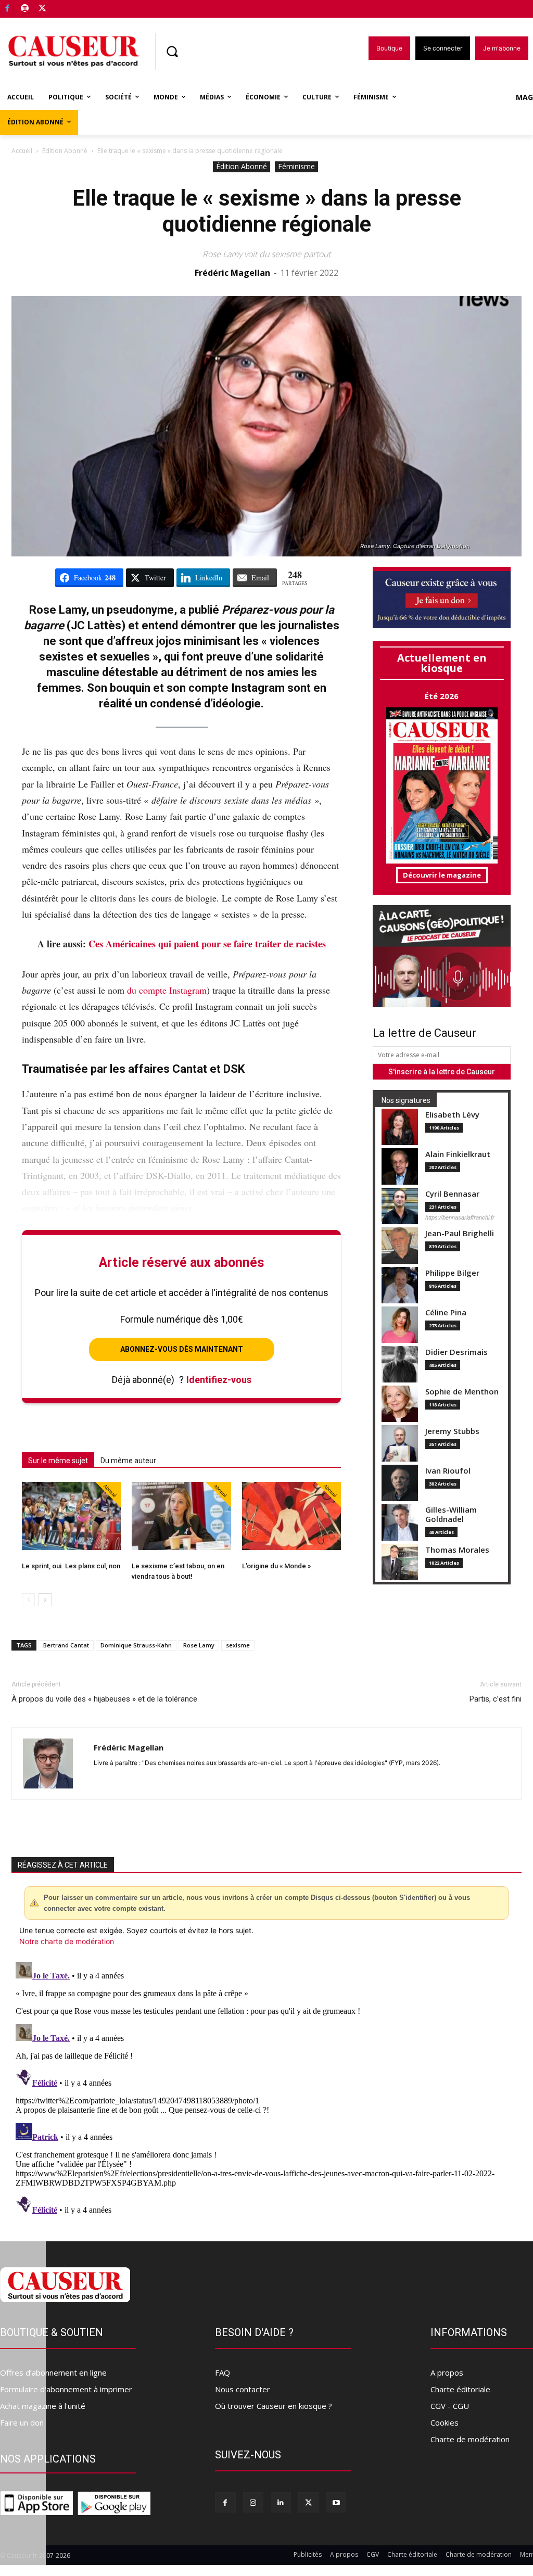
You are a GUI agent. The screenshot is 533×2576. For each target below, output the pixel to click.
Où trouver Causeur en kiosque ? (274, 2406)
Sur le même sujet (58, 1461)
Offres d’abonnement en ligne (53, 2372)
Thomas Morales (457, 1550)
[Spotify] (25, 9)
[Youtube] (336, 2502)
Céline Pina (446, 1312)
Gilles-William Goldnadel (451, 1514)
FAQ (223, 2372)
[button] (172, 52)
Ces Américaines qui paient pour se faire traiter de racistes (207, 944)
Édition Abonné (65, 151)
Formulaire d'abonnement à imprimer (66, 2389)
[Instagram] (253, 2502)
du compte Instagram (167, 990)
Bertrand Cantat (66, 1645)
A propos (447, 2372)
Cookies (445, 2422)
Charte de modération (470, 2439)
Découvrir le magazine (442, 875)
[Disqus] (266, 2088)
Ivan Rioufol (448, 1471)
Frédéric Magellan (232, 273)
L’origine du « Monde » (276, 1566)
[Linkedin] (281, 2502)
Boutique (69, 7)
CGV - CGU (450, 2406)
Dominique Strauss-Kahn (136, 1645)
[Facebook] (8, 9)
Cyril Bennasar (452, 1194)
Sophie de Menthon (462, 1392)
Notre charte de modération (67, 1941)
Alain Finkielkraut (458, 1154)
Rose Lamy (199, 1645)
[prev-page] (28, 1600)
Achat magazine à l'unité (43, 2406)
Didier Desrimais (456, 1352)
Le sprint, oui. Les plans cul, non (71, 1566)
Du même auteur (128, 1461)
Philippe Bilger (452, 1273)
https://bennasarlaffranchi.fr (460, 1217)
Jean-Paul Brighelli (460, 1233)
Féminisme (296, 166)
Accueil (22, 151)
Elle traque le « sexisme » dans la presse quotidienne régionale (267, 211)
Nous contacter (243, 2389)
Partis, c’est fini (496, 1699)
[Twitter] (42, 9)
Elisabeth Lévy (452, 1115)
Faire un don (22, 2422)
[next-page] (45, 1600)
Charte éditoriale (460, 2389)
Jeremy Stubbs (452, 1431)
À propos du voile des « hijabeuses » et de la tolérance (104, 1699)
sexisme (238, 1645)
